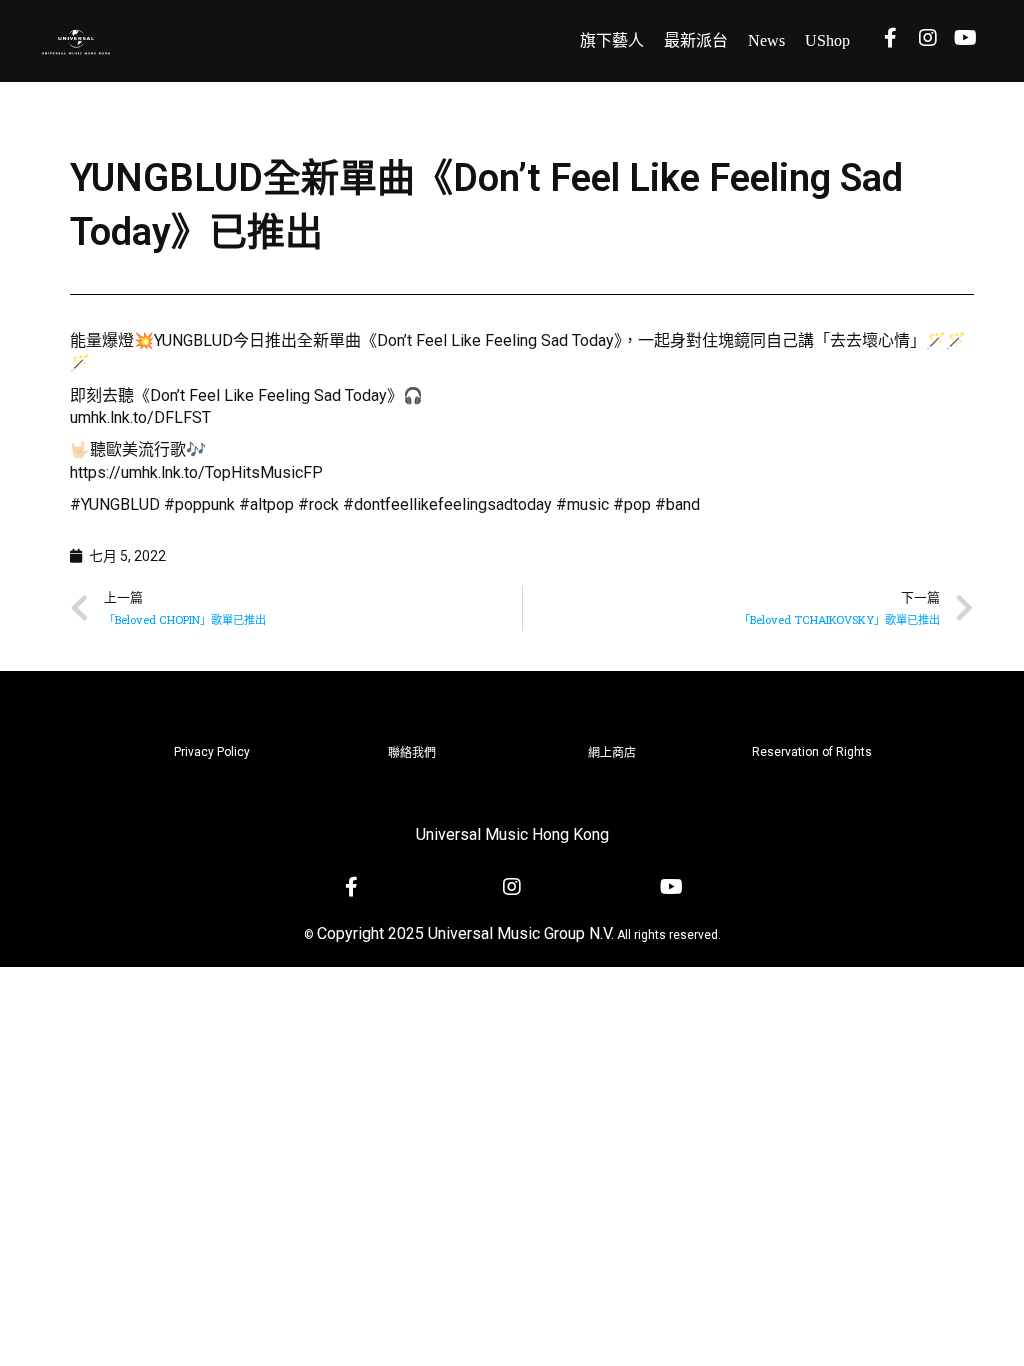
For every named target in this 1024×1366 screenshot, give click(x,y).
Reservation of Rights (812, 752)
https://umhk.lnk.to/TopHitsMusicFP (196, 472)
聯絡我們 (412, 753)
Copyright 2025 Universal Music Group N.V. (465, 933)
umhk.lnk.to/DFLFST (140, 417)
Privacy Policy (212, 752)
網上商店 (612, 753)
